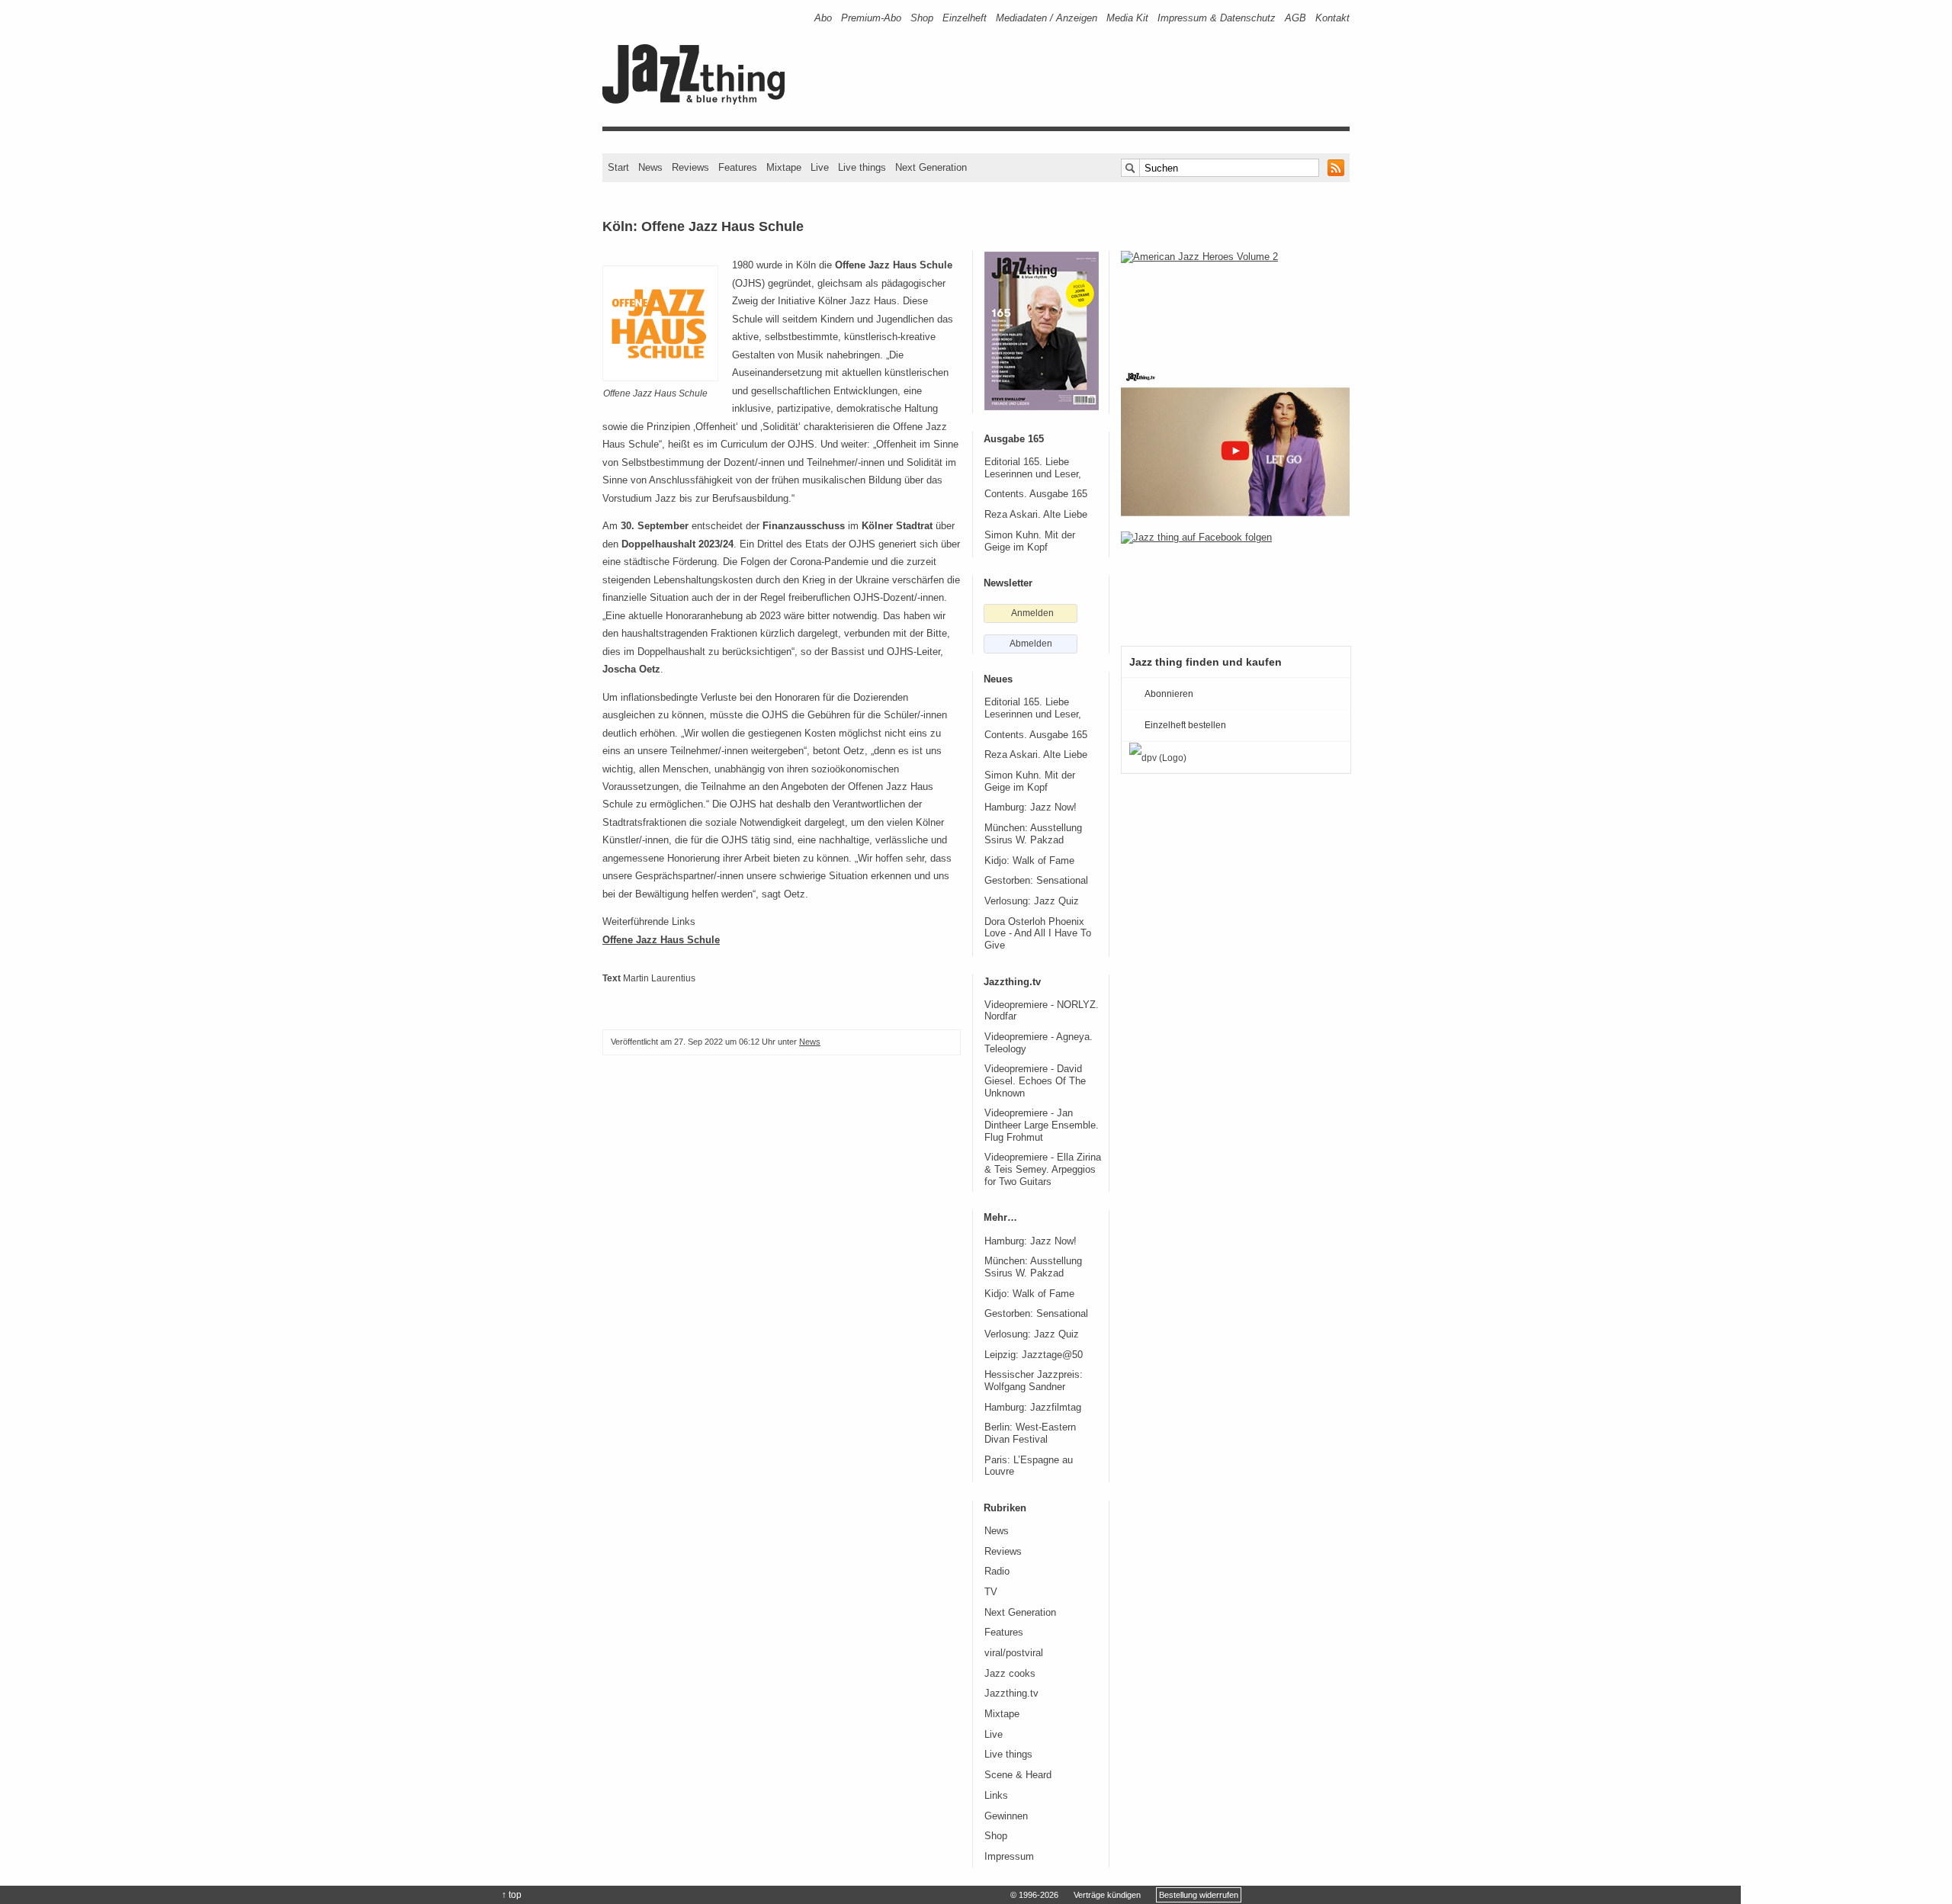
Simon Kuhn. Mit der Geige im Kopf (1030, 541)
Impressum (1009, 1857)
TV (991, 1592)
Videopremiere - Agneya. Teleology (1039, 1043)
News (650, 167)
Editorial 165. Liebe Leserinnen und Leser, (1033, 468)
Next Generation (931, 167)
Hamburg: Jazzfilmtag (1033, 1408)
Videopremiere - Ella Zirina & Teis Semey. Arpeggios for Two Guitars (1043, 1169)
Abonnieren (1169, 694)
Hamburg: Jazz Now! (1031, 808)
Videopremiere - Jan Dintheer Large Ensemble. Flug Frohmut (1042, 1125)
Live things (862, 167)
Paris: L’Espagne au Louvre (1029, 1466)
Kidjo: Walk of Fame (1029, 861)
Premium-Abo (871, 18)
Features (738, 167)
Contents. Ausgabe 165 (1036, 494)
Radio (997, 1572)
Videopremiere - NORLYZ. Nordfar (1042, 1011)
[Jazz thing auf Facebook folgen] (1235, 581)
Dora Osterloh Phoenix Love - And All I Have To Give (1038, 934)
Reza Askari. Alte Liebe (1036, 515)
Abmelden (1031, 644)
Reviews (690, 167)
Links (996, 1796)
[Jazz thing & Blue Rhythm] (699, 101)
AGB (1295, 18)
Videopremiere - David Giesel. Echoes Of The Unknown (1035, 1081)
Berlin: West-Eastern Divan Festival (1030, 1434)
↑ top (512, 1895)
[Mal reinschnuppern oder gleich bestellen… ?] (1235, 300)
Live (820, 167)
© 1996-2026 (1034, 1895)
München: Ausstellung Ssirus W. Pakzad (1033, 834)
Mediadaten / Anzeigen (1047, 18)
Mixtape (784, 167)
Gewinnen (1006, 1816)
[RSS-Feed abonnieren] (1336, 168)
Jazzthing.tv (1011, 1694)
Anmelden (1032, 613)
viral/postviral (1014, 1653)
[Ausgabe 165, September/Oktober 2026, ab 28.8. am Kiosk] (1042, 331)
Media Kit (1127, 18)
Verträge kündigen (1107, 1895)
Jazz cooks (1010, 1674)
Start (618, 167)
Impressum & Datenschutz (1217, 18)
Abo (823, 18)
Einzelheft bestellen (1185, 725)
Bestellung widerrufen (1199, 1895)
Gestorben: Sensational (1036, 881)
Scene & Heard (1018, 1775)
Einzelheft (965, 18)
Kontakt (1332, 18)
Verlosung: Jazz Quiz (1032, 901)
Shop (922, 18)
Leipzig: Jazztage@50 (1034, 1355)
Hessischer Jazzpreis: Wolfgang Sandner (1034, 1381)
